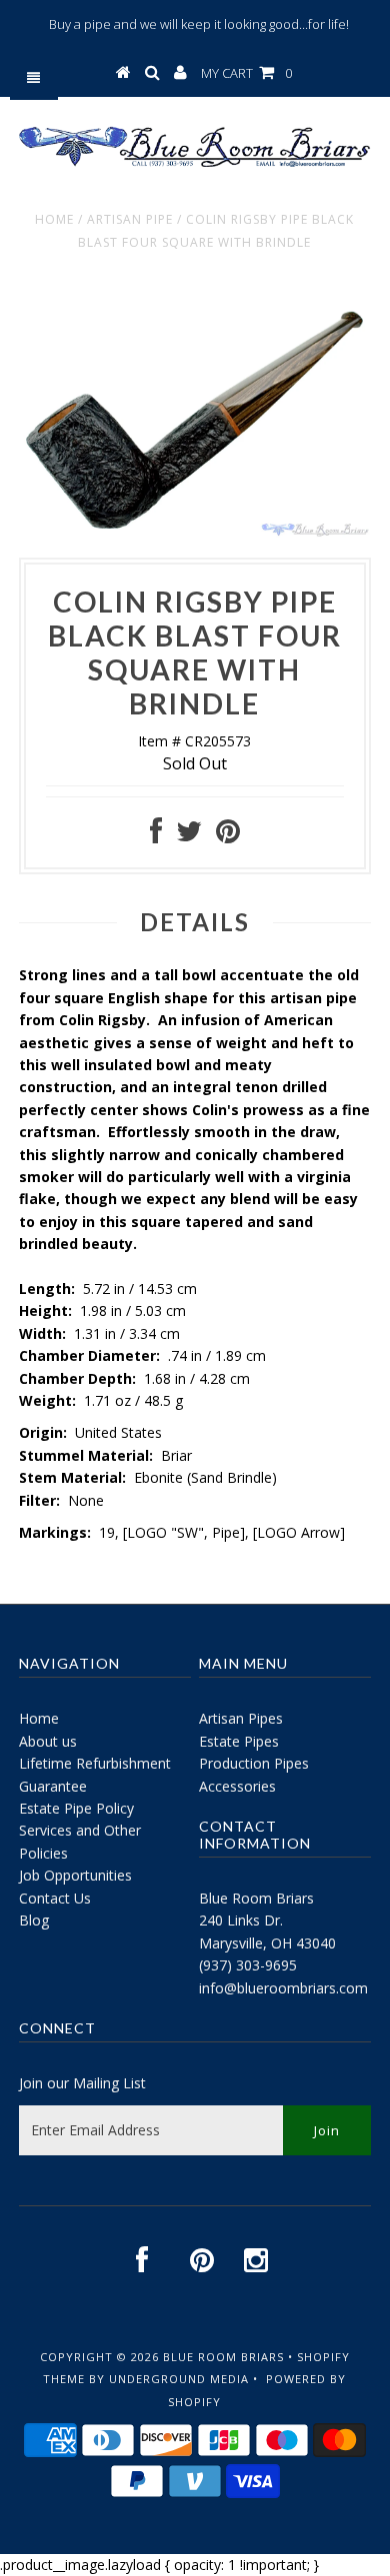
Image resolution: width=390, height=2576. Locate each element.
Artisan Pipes (241, 1718)
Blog (34, 1920)
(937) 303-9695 (248, 1965)
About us (48, 1741)
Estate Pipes (239, 1741)
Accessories (237, 1786)
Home (54, 219)
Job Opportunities (75, 1875)
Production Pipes (254, 1763)
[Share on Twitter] (189, 836)
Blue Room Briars (256, 1898)
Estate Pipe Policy (76, 1808)
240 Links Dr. (241, 1920)
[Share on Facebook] (156, 836)
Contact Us (55, 1898)
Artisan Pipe (130, 219)
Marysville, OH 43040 (267, 1943)
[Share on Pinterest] (228, 836)
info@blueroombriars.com (283, 1988)
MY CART (246, 73)
